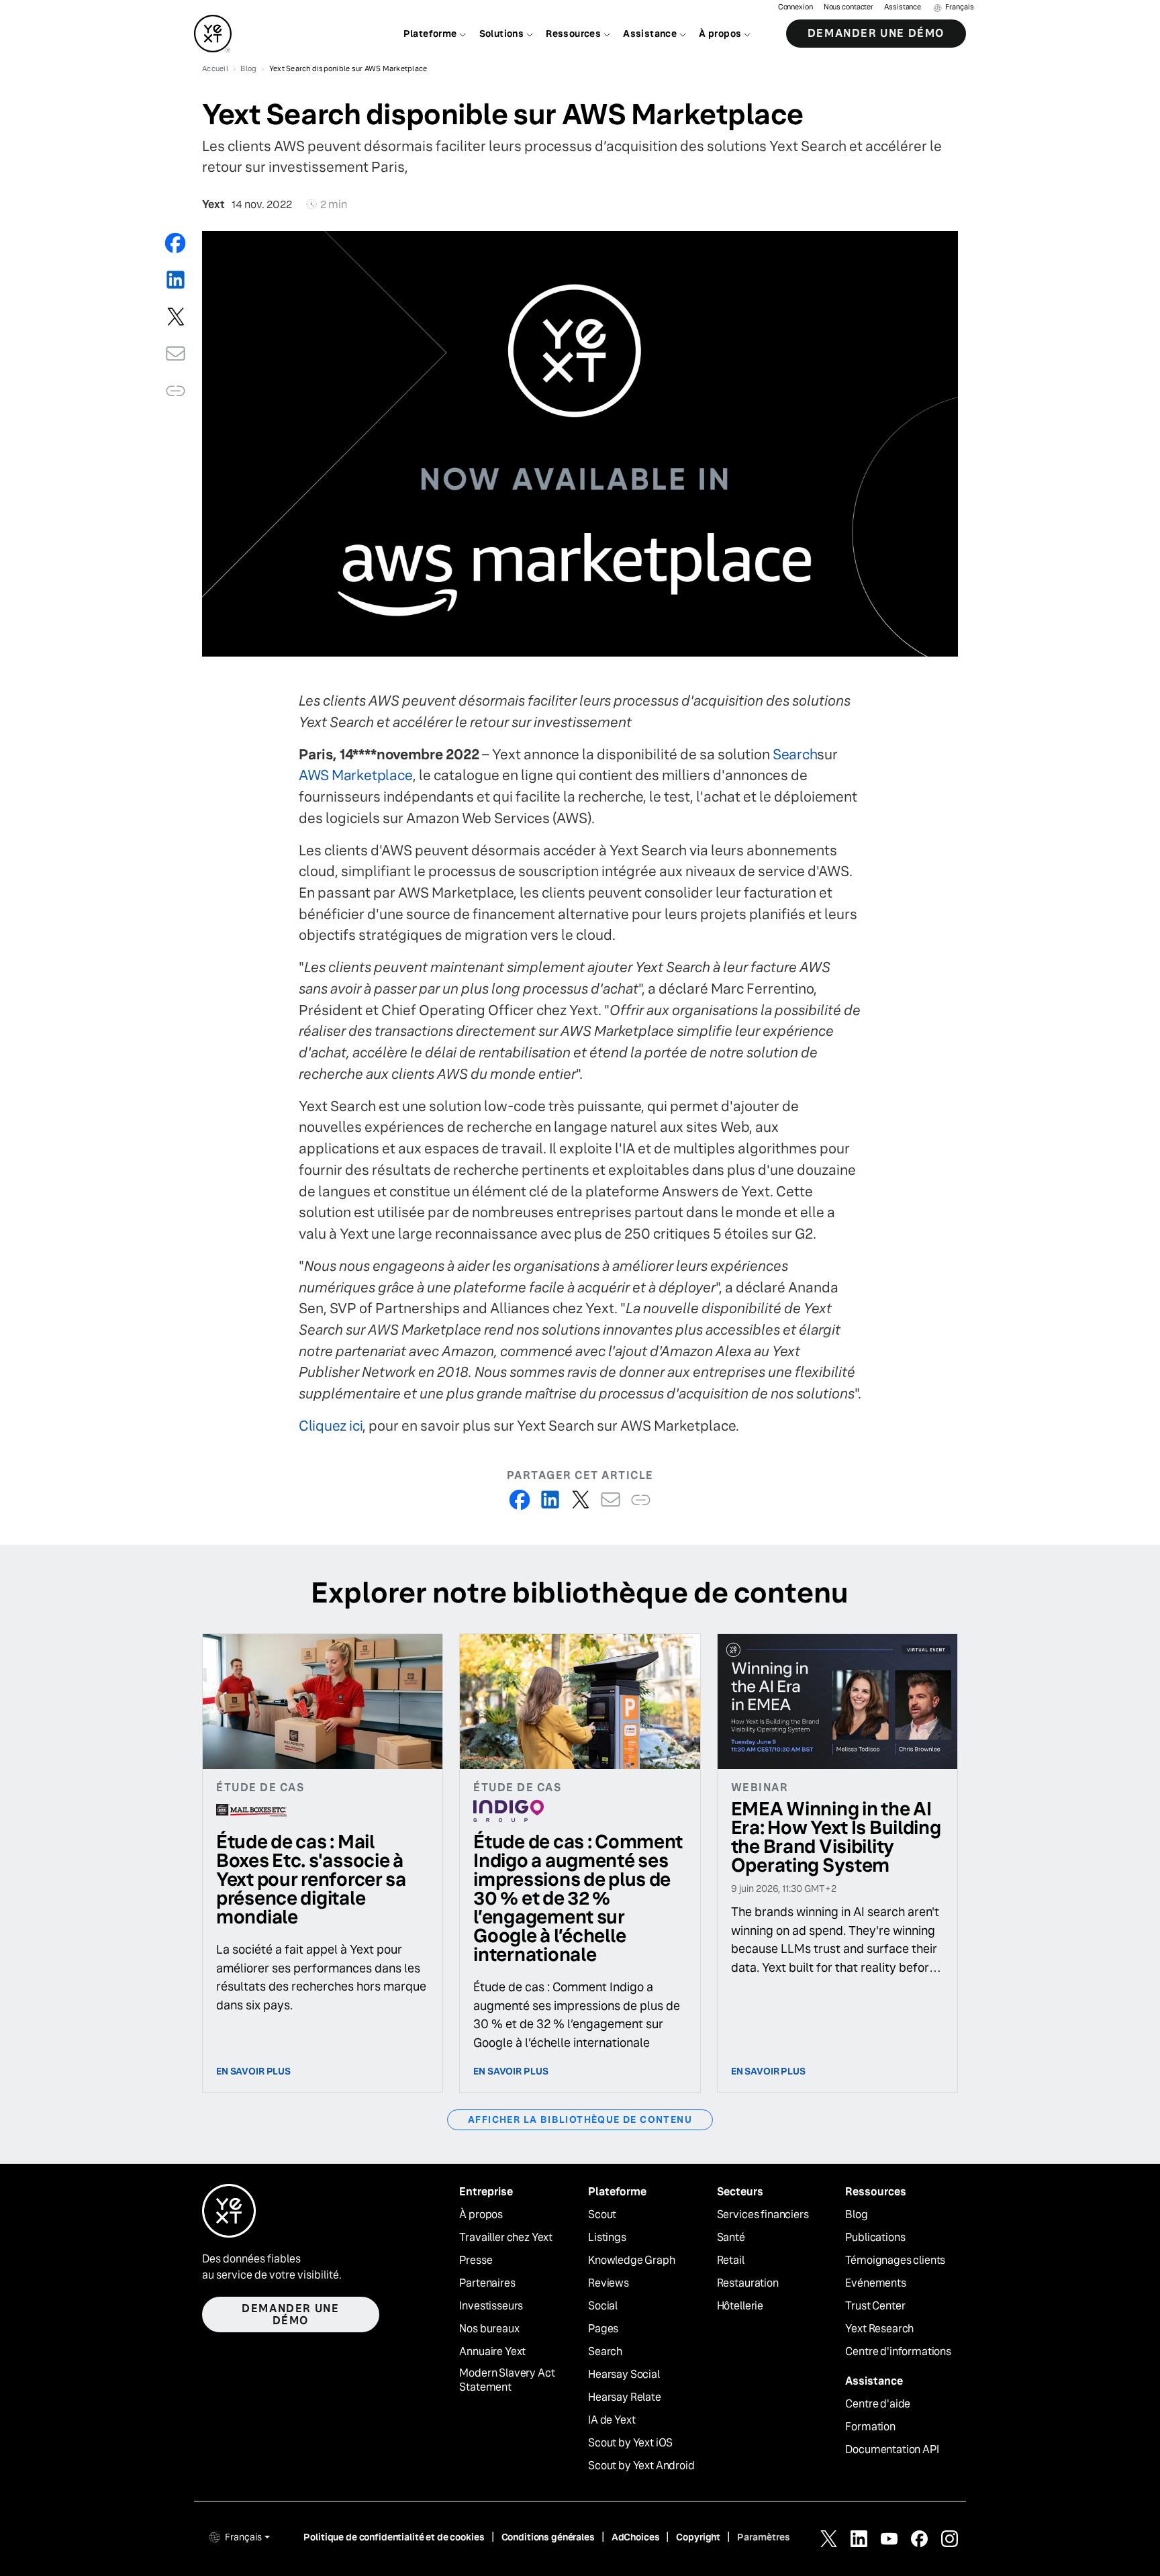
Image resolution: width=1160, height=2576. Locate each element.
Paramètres (764, 2537)
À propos (481, 2215)
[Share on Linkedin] (176, 280)
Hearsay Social (624, 2375)
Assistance (903, 7)
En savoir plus (253, 2071)
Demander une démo (876, 33)
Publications (875, 2238)
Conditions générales (548, 2537)
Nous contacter (849, 7)
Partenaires (487, 2283)
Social (603, 2306)
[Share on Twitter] (176, 317)
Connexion (795, 7)
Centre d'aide (878, 2404)
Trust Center (875, 2306)
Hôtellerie (740, 2306)
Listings (607, 2238)
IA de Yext (612, 2420)
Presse (476, 2260)
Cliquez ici (331, 1426)
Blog (856, 2215)
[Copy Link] (176, 390)
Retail (731, 2260)
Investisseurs (491, 2306)
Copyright (698, 2537)
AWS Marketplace (356, 775)
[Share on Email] (176, 353)
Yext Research (879, 2329)
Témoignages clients (895, 2260)
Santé (731, 2238)
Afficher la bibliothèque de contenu (580, 2119)
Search (795, 754)
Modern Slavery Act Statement (507, 2380)
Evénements (875, 2283)
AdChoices (636, 2537)
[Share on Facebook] (176, 243)
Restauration (748, 2283)
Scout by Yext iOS (630, 2443)
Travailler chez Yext (506, 2238)
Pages (603, 2329)
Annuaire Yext (492, 2352)
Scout (602, 2215)
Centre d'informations (898, 2352)
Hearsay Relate (625, 2397)
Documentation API (892, 2450)
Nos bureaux (489, 2329)
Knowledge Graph (632, 2260)
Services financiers (763, 2215)
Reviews (609, 2283)
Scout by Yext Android (641, 2466)
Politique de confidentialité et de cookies (394, 2537)
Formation (870, 2427)
